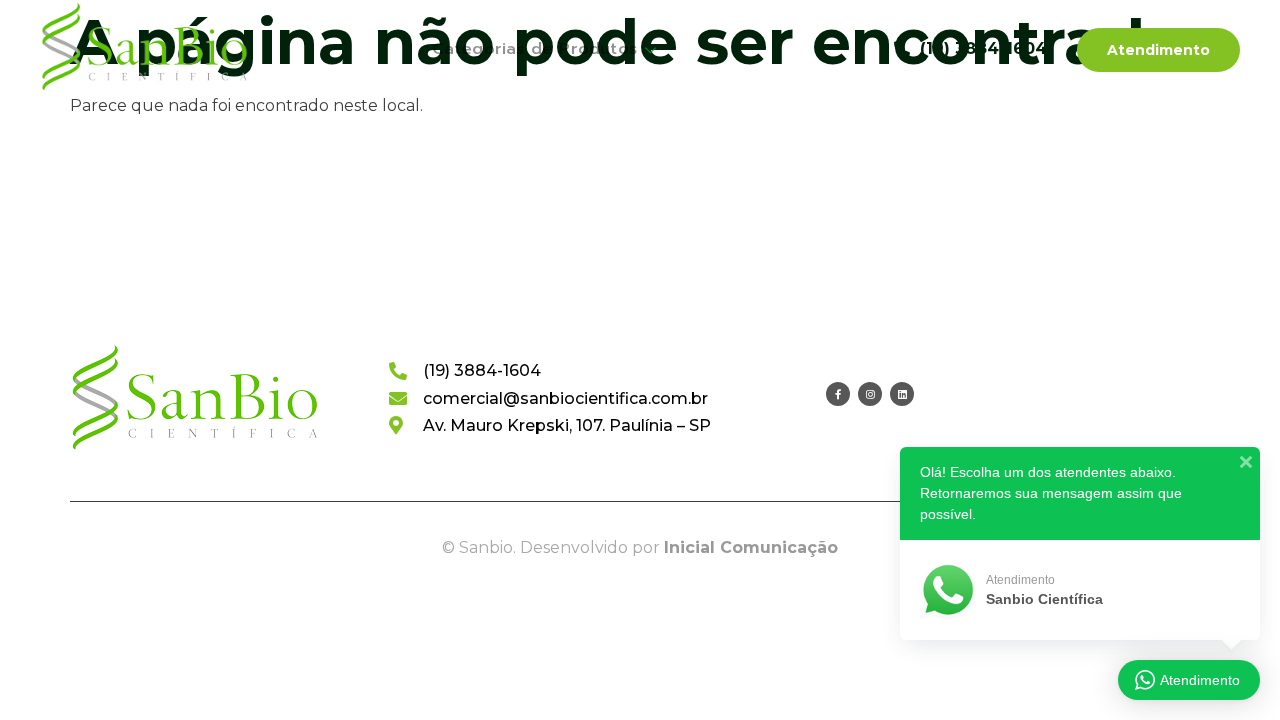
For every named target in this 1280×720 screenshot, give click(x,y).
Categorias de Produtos (534, 49)
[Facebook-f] (838, 394)
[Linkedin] (902, 394)
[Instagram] (870, 394)
